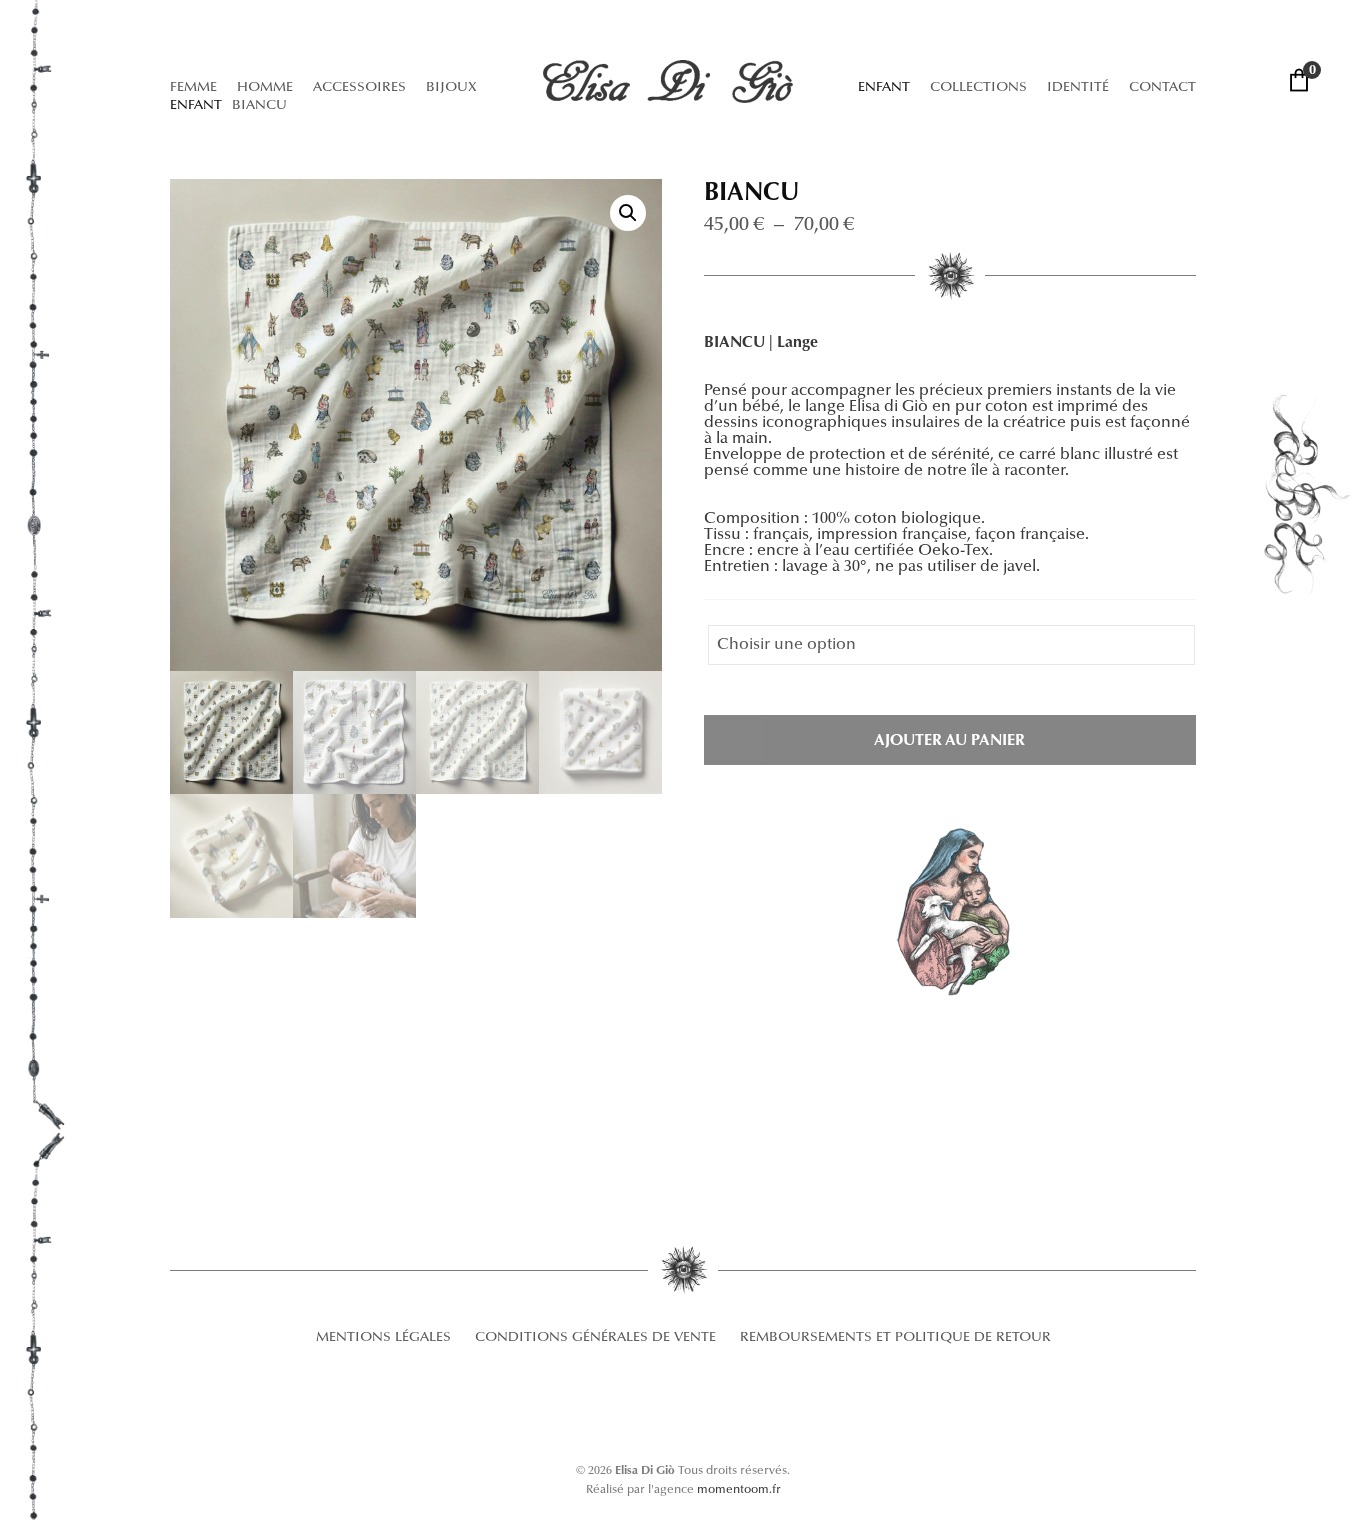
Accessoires (359, 88)
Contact (1162, 88)
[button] (628, 213)
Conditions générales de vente (595, 1338)
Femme (193, 88)
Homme (265, 88)
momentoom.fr (739, 1490)
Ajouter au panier (949, 741)
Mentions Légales (383, 1338)
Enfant (884, 88)
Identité (1078, 88)
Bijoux (451, 88)
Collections (978, 88)
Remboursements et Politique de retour (895, 1338)
